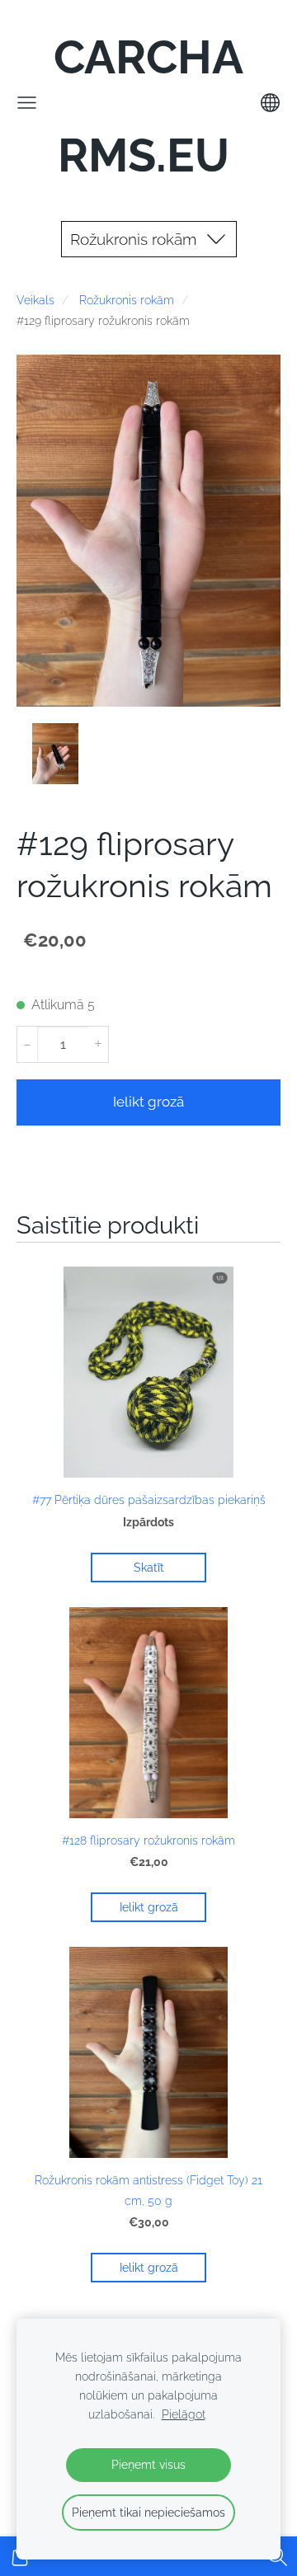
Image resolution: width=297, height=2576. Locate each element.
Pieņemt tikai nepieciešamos (148, 2512)
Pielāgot (184, 2414)
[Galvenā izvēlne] (27, 103)
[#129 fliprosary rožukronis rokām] (55, 754)
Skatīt (149, 1568)
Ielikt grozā (148, 1102)
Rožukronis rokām (127, 300)
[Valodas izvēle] (270, 103)
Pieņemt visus (148, 2464)
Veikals (35, 300)
